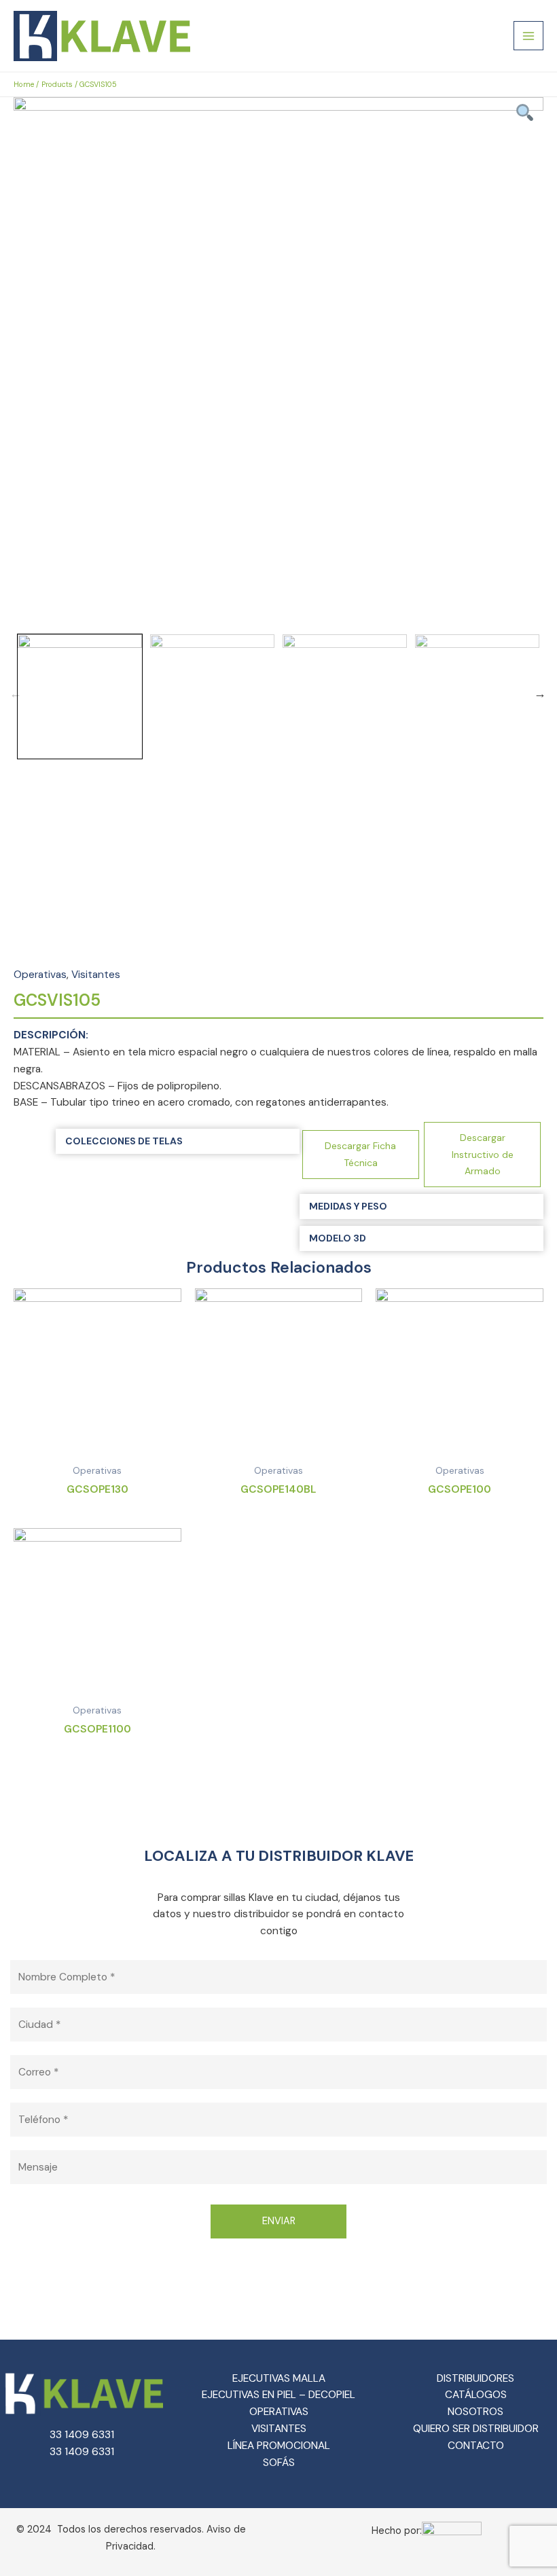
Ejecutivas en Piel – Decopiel (278, 2395)
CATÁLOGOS (476, 2395)
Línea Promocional (279, 2446)
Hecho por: (397, 2531)
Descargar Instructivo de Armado (483, 1155)
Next (540, 693)
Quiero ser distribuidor (476, 2429)
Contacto (476, 2446)
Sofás (279, 2463)
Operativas (40, 975)
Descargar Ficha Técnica (360, 1154)
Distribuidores (475, 2378)
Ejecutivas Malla (279, 2378)
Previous (16, 693)
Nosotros (475, 2412)
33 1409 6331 (82, 2435)
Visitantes (96, 975)
